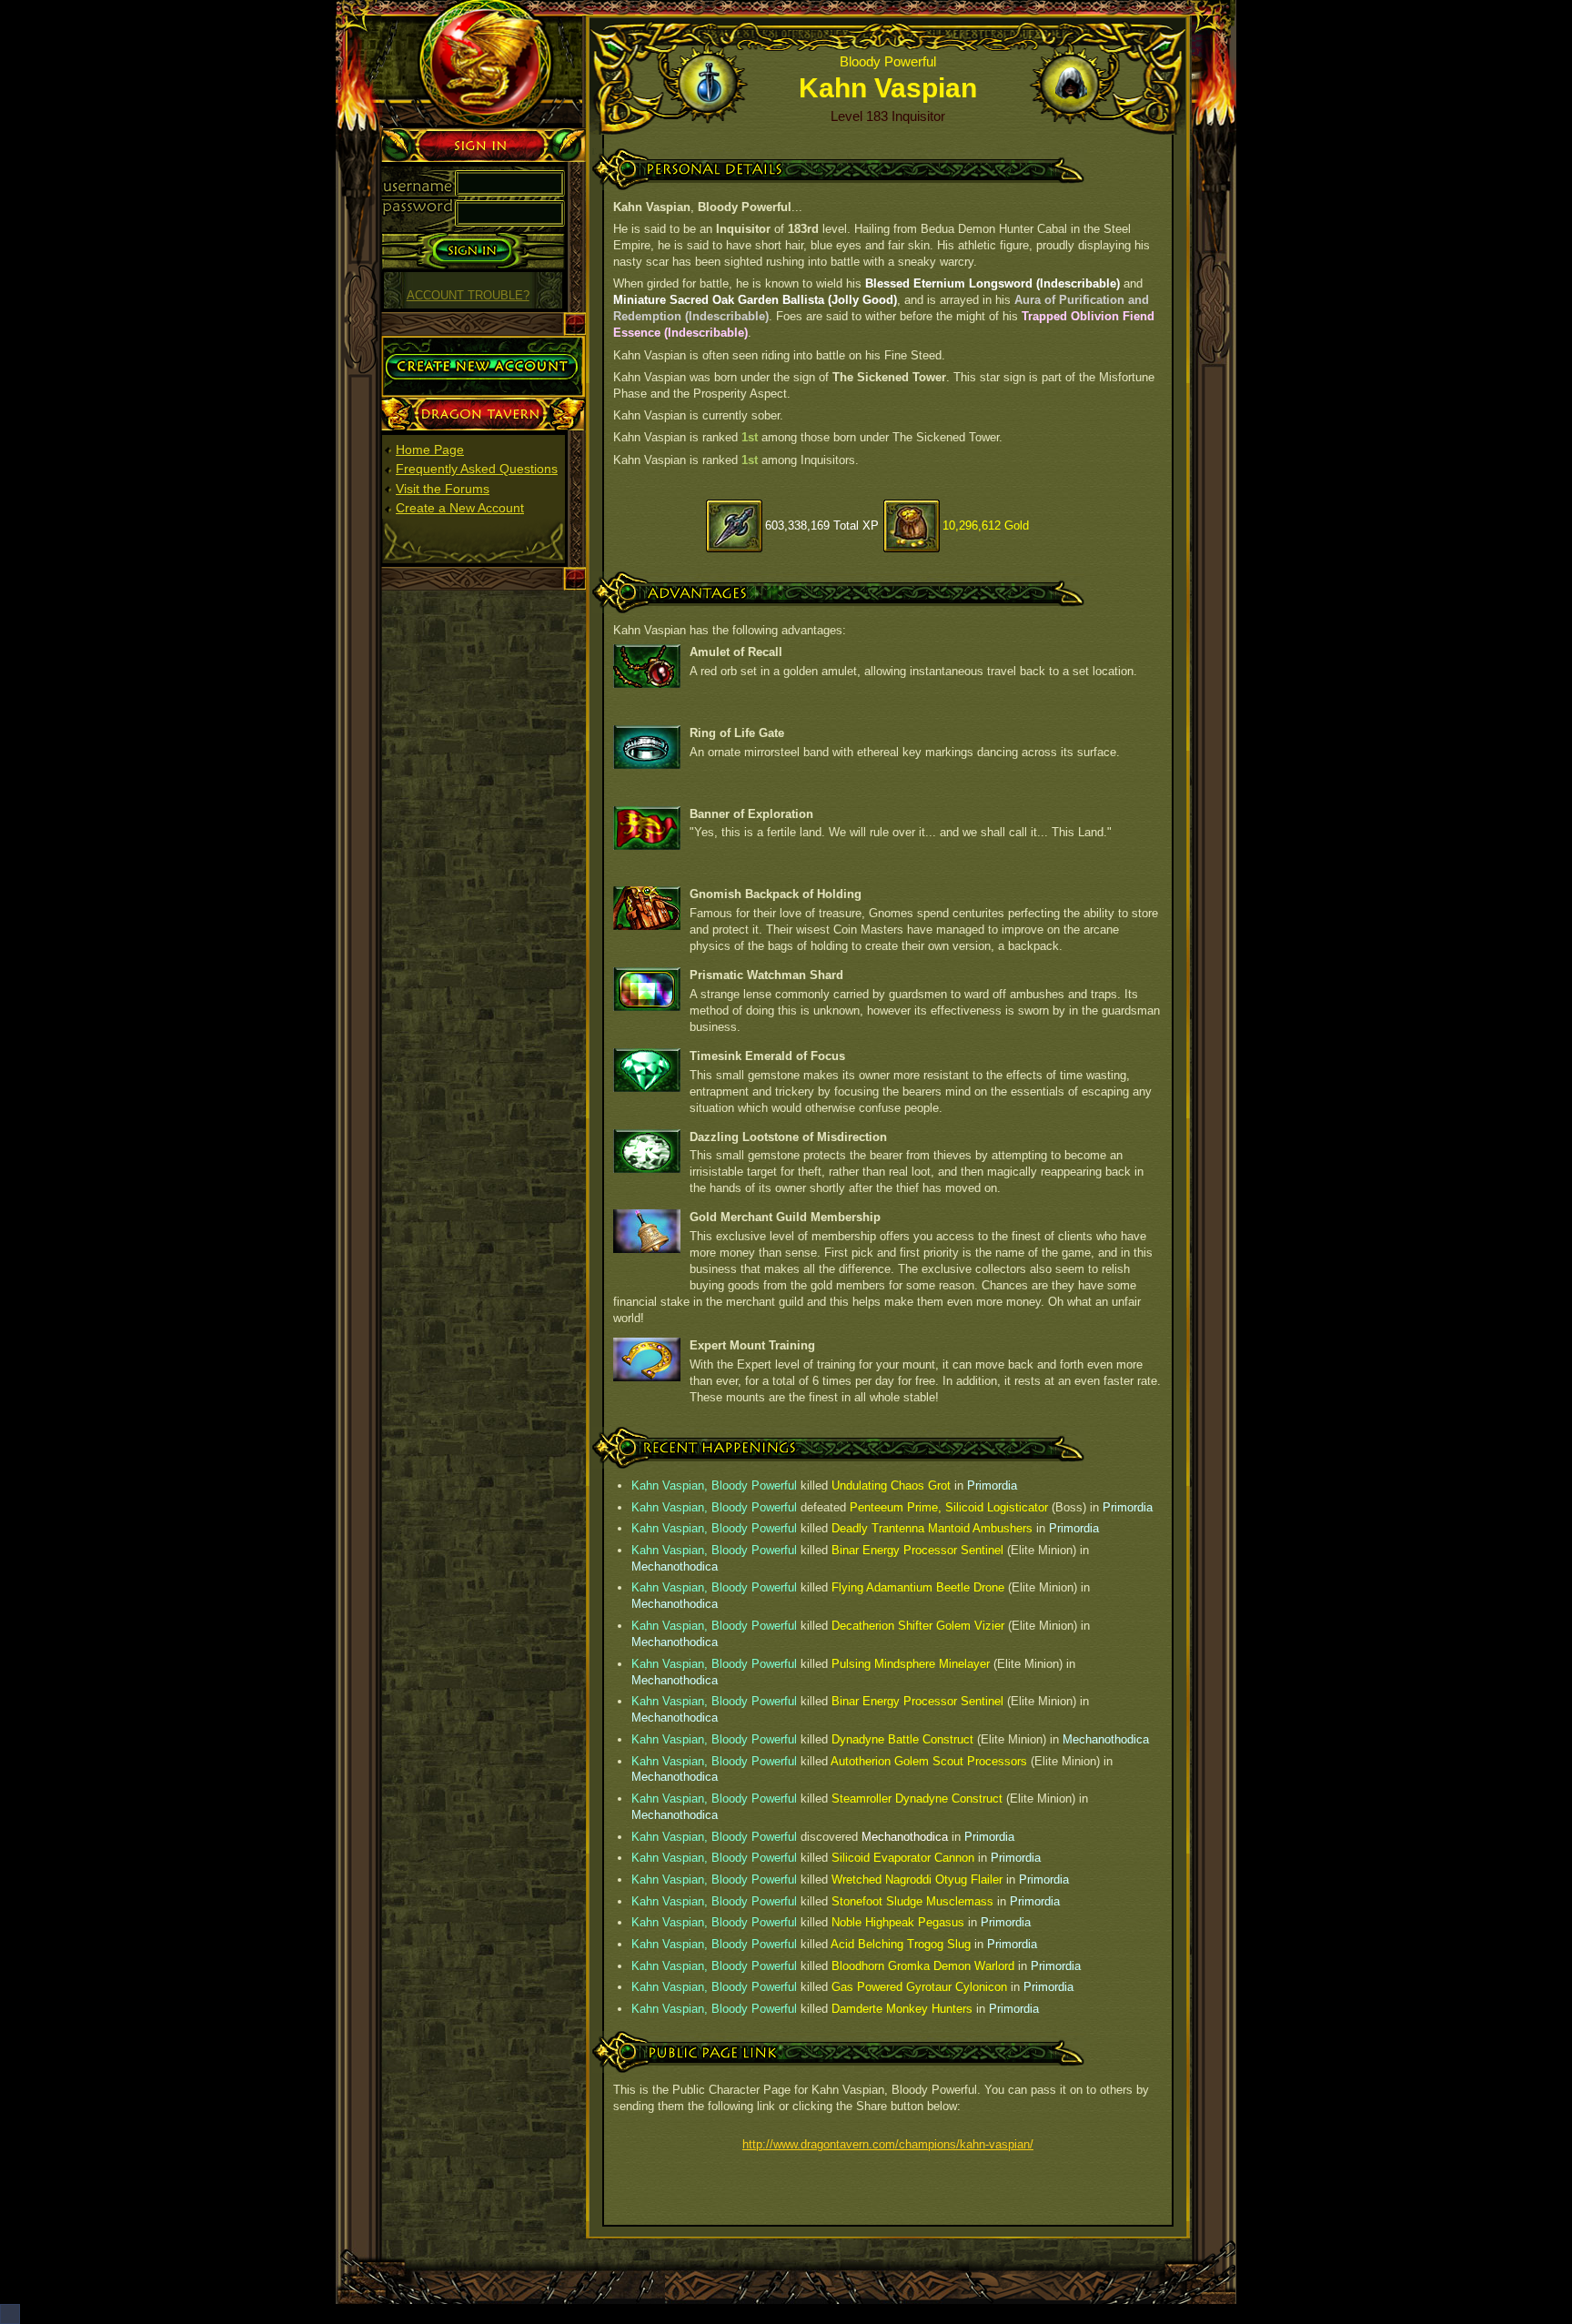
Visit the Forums (443, 489)
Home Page (430, 450)
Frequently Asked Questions (477, 469)
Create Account (425, 343)
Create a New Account (460, 508)
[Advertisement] (484, 873)
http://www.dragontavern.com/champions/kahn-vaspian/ (888, 2144)
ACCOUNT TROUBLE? (468, 296)
